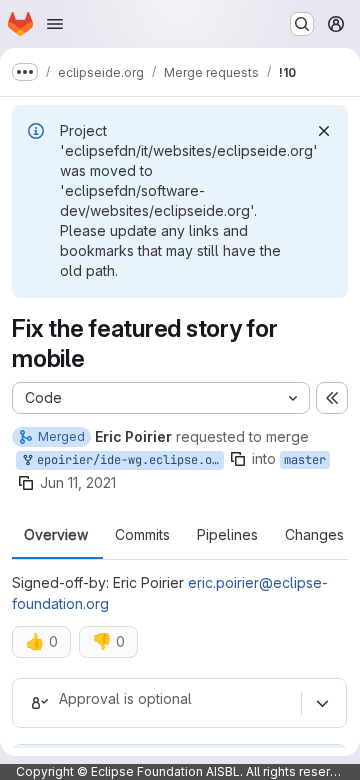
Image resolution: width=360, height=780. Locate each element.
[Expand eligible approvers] (322, 703)
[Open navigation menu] (55, 24)
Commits (142, 535)
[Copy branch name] (238, 459)
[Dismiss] (324, 131)
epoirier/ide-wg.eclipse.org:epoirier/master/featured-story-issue (127, 460)
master (305, 460)
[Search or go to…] (302, 24)
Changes (314, 535)
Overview (56, 535)
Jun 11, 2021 (78, 482)
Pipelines (227, 535)
